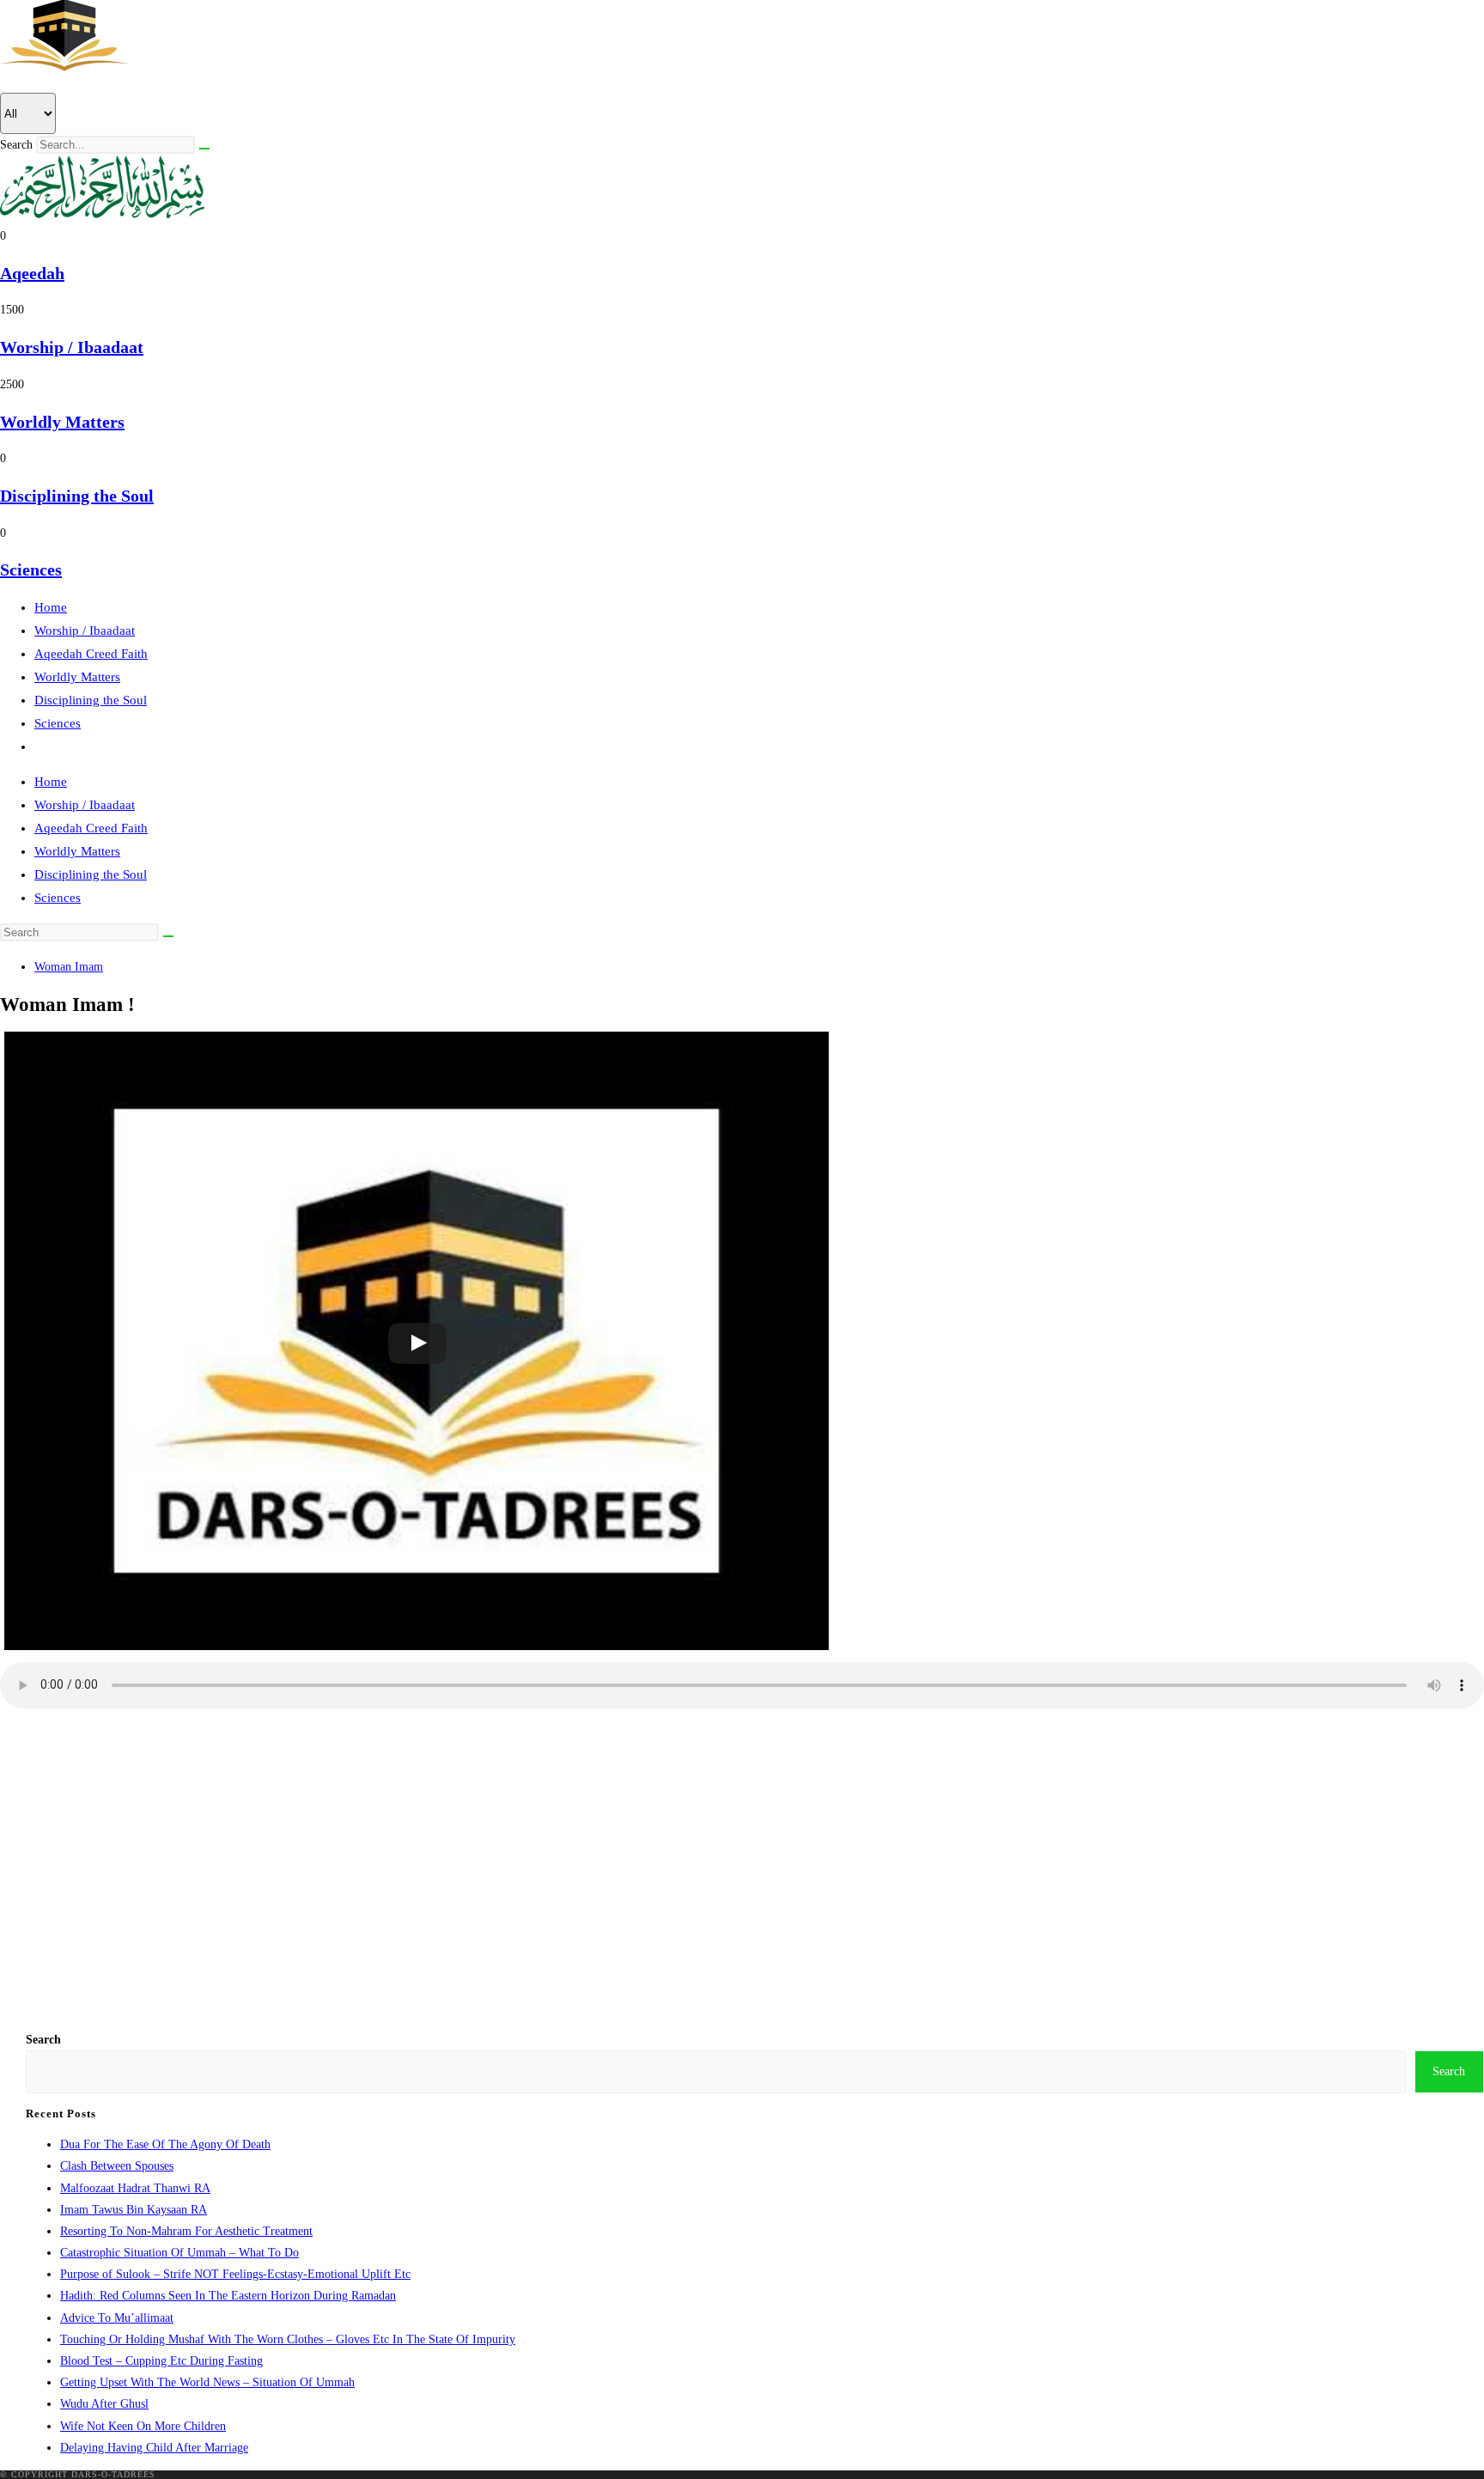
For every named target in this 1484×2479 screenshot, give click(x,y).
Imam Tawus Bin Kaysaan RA (134, 2210)
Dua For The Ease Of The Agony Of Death (165, 2144)
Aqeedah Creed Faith (91, 654)
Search (16, 145)
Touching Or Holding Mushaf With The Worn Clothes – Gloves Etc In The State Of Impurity (288, 2339)
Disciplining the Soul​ (77, 496)
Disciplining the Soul (91, 700)
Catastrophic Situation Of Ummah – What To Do (179, 2253)
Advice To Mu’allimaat (117, 2318)
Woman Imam (69, 967)
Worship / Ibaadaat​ (72, 347)
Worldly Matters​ (62, 422)
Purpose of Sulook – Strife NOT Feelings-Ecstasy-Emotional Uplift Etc (235, 2274)
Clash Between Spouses (117, 2166)
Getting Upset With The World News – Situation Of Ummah (207, 2382)
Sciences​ (31, 569)
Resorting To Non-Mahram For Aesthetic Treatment (186, 2231)
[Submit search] (168, 936)
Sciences (58, 723)
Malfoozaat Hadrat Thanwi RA (135, 2188)
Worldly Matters (77, 677)
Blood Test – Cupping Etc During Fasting (161, 2361)
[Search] (204, 149)
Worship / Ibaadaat (85, 630)
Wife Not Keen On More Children (143, 2426)
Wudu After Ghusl (104, 2404)
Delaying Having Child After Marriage (154, 2448)
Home (51, 607)
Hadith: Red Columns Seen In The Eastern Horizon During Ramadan (228, 2296)
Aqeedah (32, 273)
